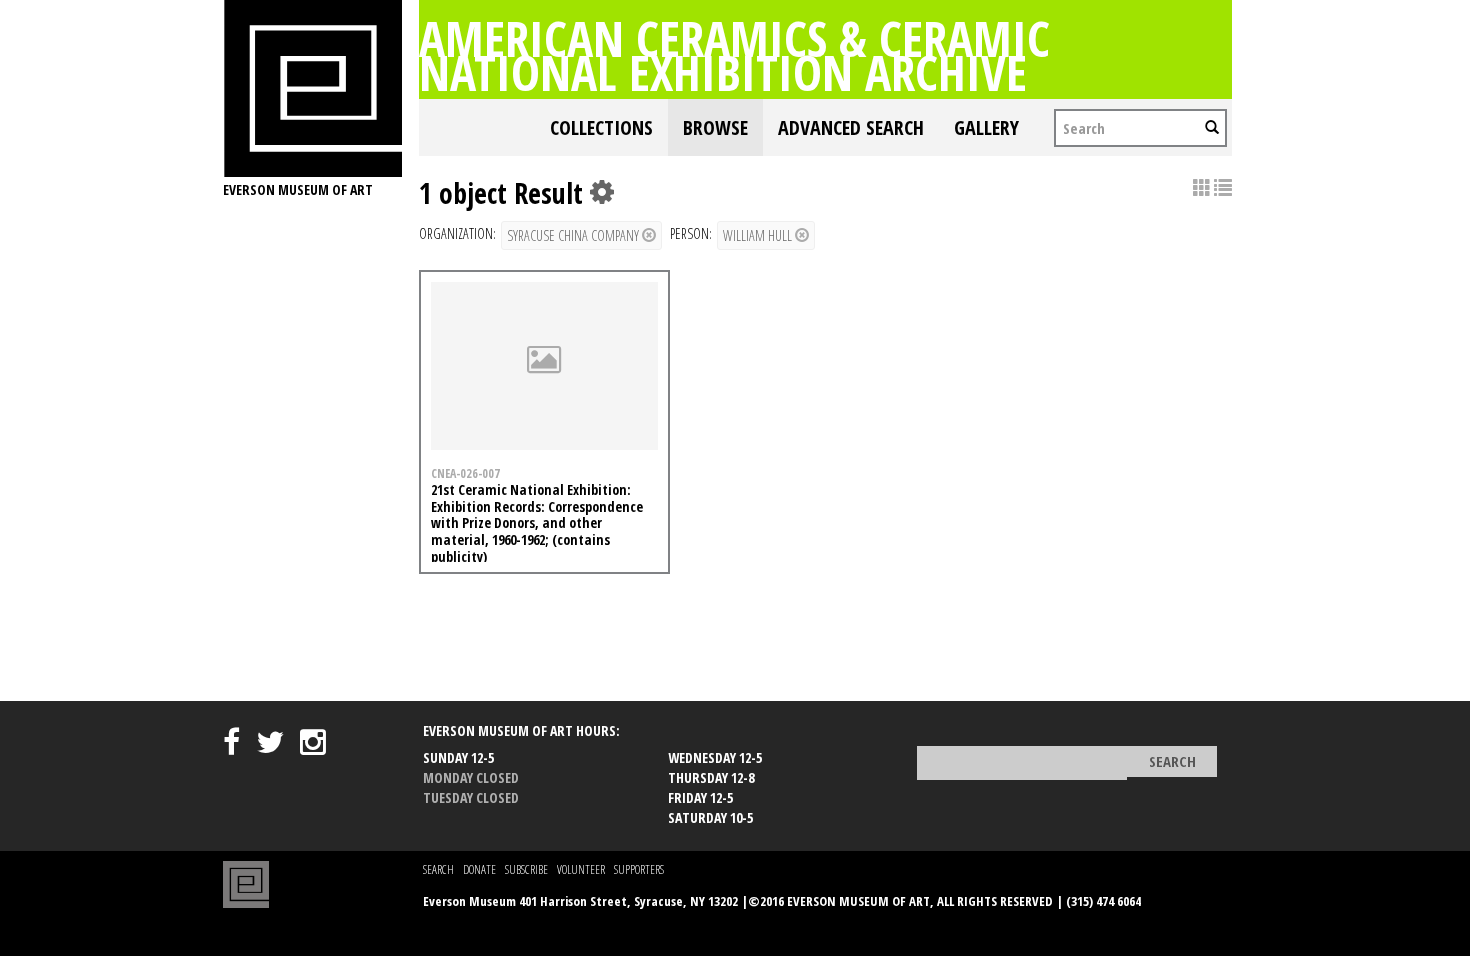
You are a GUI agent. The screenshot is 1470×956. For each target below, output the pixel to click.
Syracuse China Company (574, 235)
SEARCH (438, 869)
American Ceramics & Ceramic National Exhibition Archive (734, 55)
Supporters (639, 869)
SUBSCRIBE (526, 869)
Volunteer (581, 869)
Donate (479, 869)
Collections (601, 127)
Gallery (986, 127)
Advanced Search (851, 127)
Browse (715, 127)
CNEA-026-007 (465, 473)
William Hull (759, 235)
